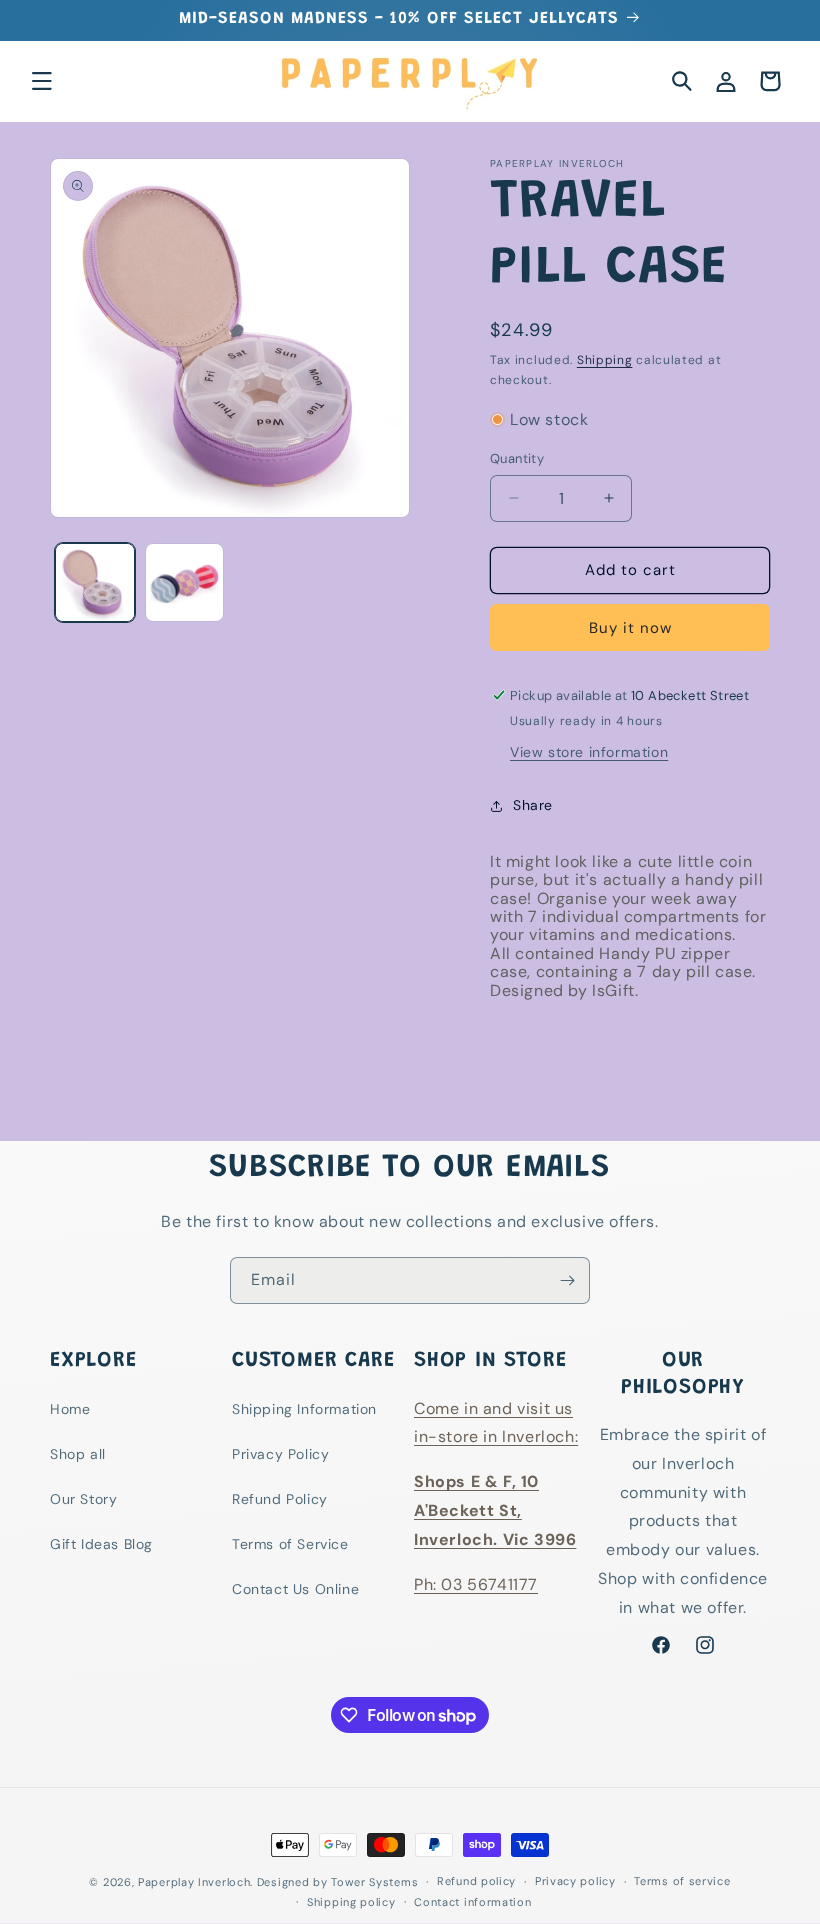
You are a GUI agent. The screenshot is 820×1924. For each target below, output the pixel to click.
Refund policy (476, 1881)
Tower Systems (374, 1882)
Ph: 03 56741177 (476, 1584)
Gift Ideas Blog (101, 1544)
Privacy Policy (280, 1454)
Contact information (472, 1902)
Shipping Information (304, 1409)
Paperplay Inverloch (194, 1882)
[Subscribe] (567, 1280)
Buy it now (630, 628)
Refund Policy (280, 1499)
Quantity (517, 458)
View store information (589, 752)
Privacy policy (575, 1881)
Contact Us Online (295, 1589)
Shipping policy (351, 1902)
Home (70, 1409)
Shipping (605, 360)
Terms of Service (290, 1544)
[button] (42, 81)
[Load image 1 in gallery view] (95, 583)
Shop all (78, 1454)
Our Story (83, 1499)
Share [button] (533, 805)
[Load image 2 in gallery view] (185, 583)
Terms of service (682, 1881)
